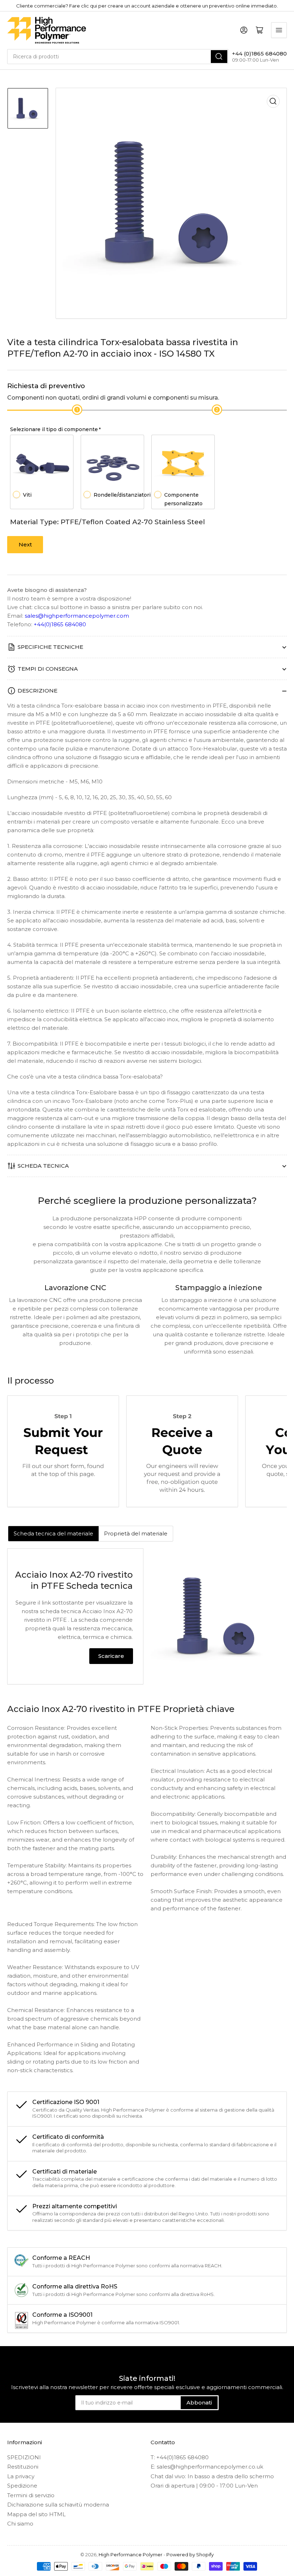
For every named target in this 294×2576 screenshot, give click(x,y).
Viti (27, 495)
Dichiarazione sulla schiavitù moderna (58, 2505)
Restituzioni (23, 2467)
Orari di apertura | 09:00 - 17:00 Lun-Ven (204, 2486)
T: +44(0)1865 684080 (180, 2457)
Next (25, 544)
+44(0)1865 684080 (60, 624)
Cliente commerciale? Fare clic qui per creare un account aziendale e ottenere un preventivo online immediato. (147, 6)
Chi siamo (20, 2524)
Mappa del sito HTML (36, 2514)
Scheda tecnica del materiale (53, 1533)
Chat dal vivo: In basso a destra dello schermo (212, 2476)
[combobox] (118, 57)
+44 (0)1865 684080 (259, 54)
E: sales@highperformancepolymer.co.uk (207, 2467)
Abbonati (199, 2403)
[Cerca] (219, 57)
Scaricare (111, 1656)
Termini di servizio (31, 2495)
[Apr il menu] (279, 30)
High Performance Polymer (131, 2555)
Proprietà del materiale (136, 1533)
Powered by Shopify (190, 2555)
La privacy (21, 2476)
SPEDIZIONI (24, 2457)
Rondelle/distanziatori (122, 495)
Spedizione (22, 2486)
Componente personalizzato (183, 499)
